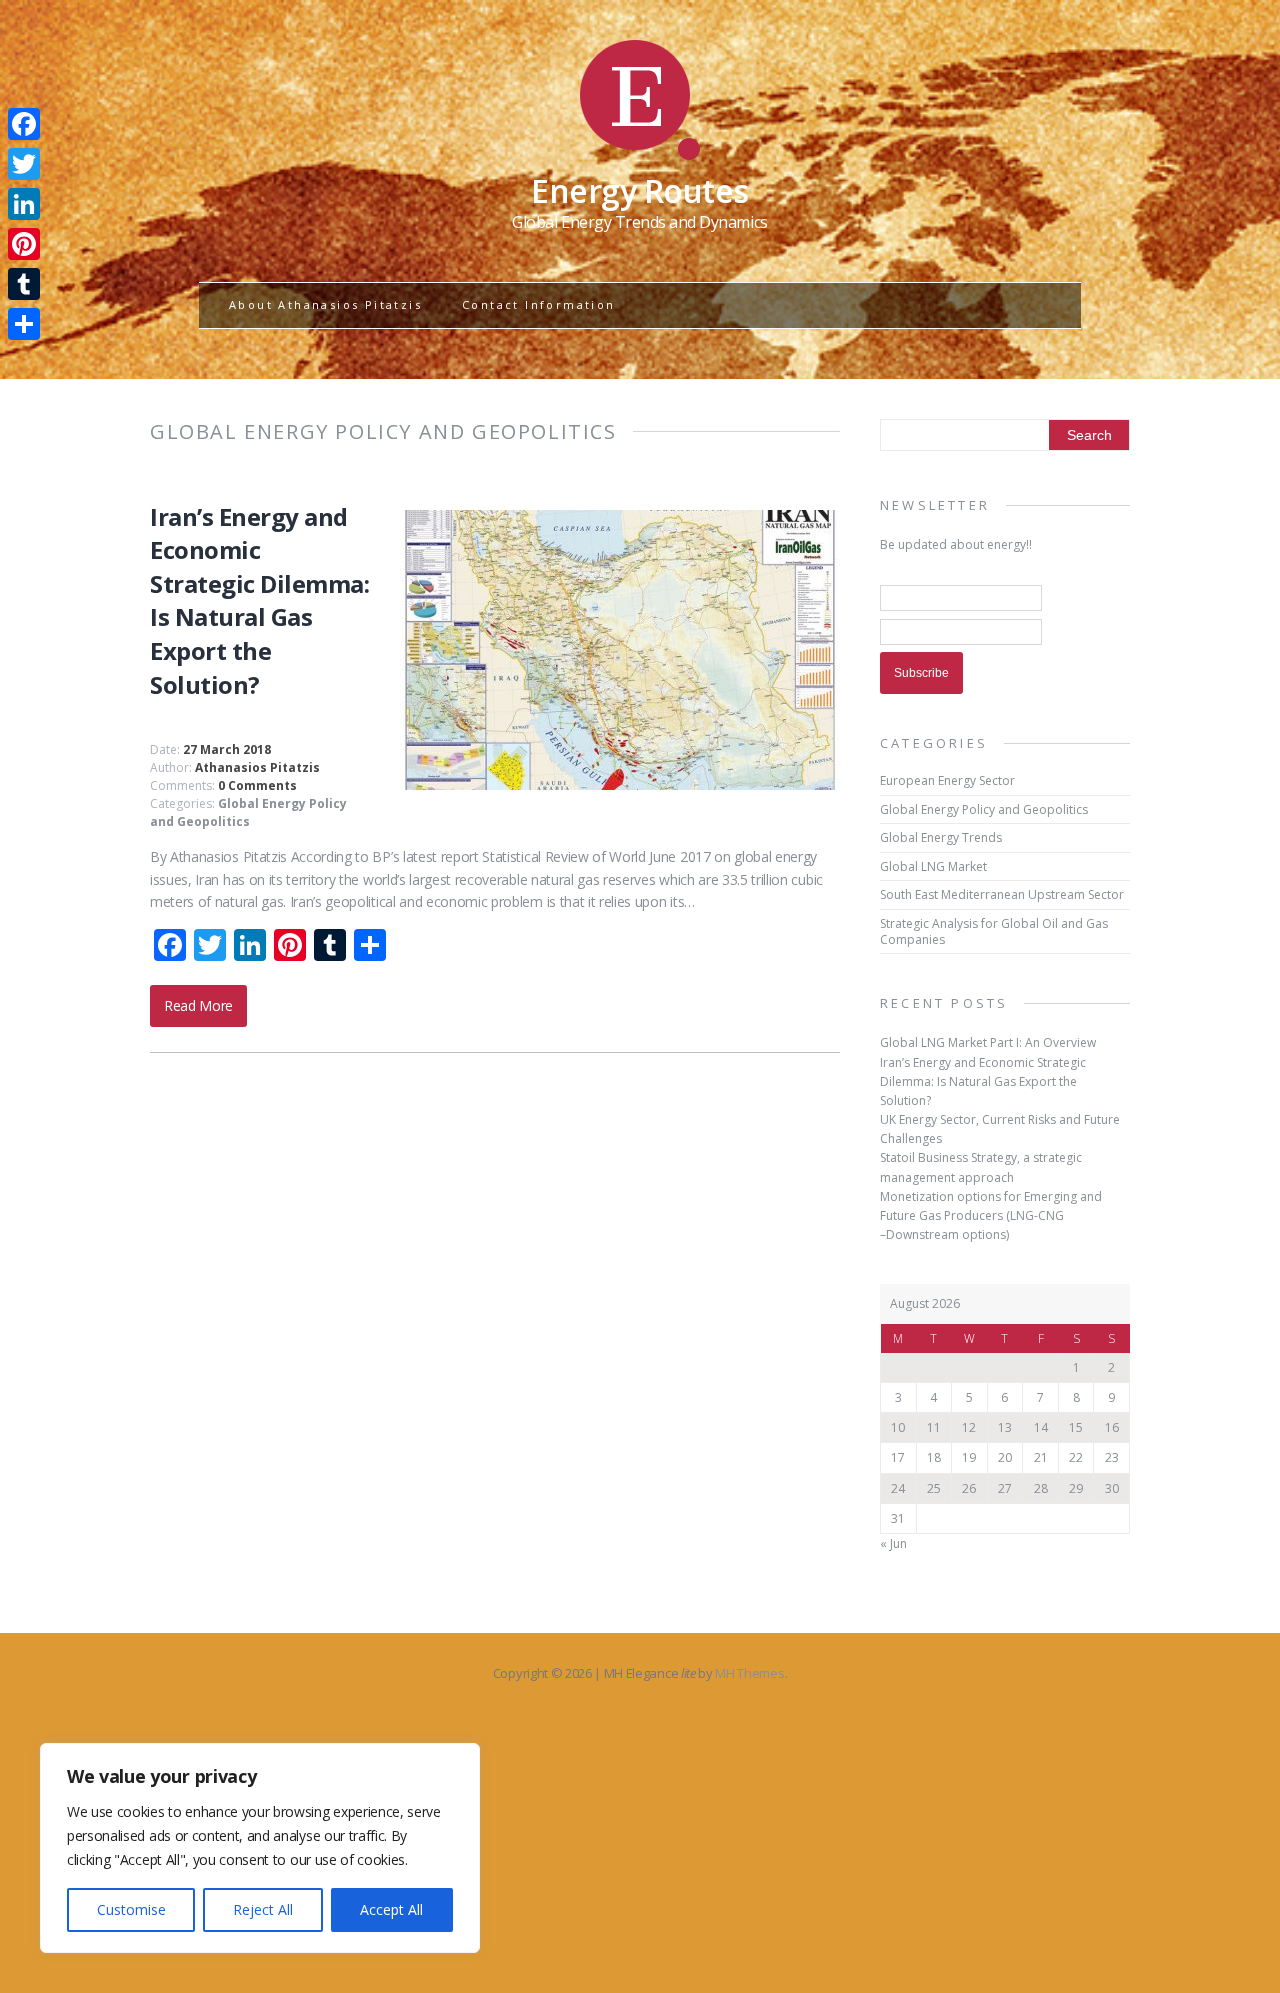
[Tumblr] (24, 284)
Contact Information (539, 304)
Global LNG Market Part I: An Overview (988, 1042)
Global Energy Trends (941, 837)
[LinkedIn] (24, 204)
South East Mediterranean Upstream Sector (1002, 894)
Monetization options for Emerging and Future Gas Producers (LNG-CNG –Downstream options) (991, 1215)
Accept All (391, 1909)
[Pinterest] (24, 244)
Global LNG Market (933, 866)
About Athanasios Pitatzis (325, 304)
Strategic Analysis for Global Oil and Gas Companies (994, 931)
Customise (131, 1909)
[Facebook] (24, 124)
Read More (198, 1005)
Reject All (263, 1909)
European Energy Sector (947, 780)
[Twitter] (24, 164)
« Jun (893, 1543)
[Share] (24, 324)
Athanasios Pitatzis (257, 767)
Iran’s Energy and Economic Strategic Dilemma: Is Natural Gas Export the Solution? (259, 600)
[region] (260, 1848)
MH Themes (749, 1673)
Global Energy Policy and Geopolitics (248, 812)
